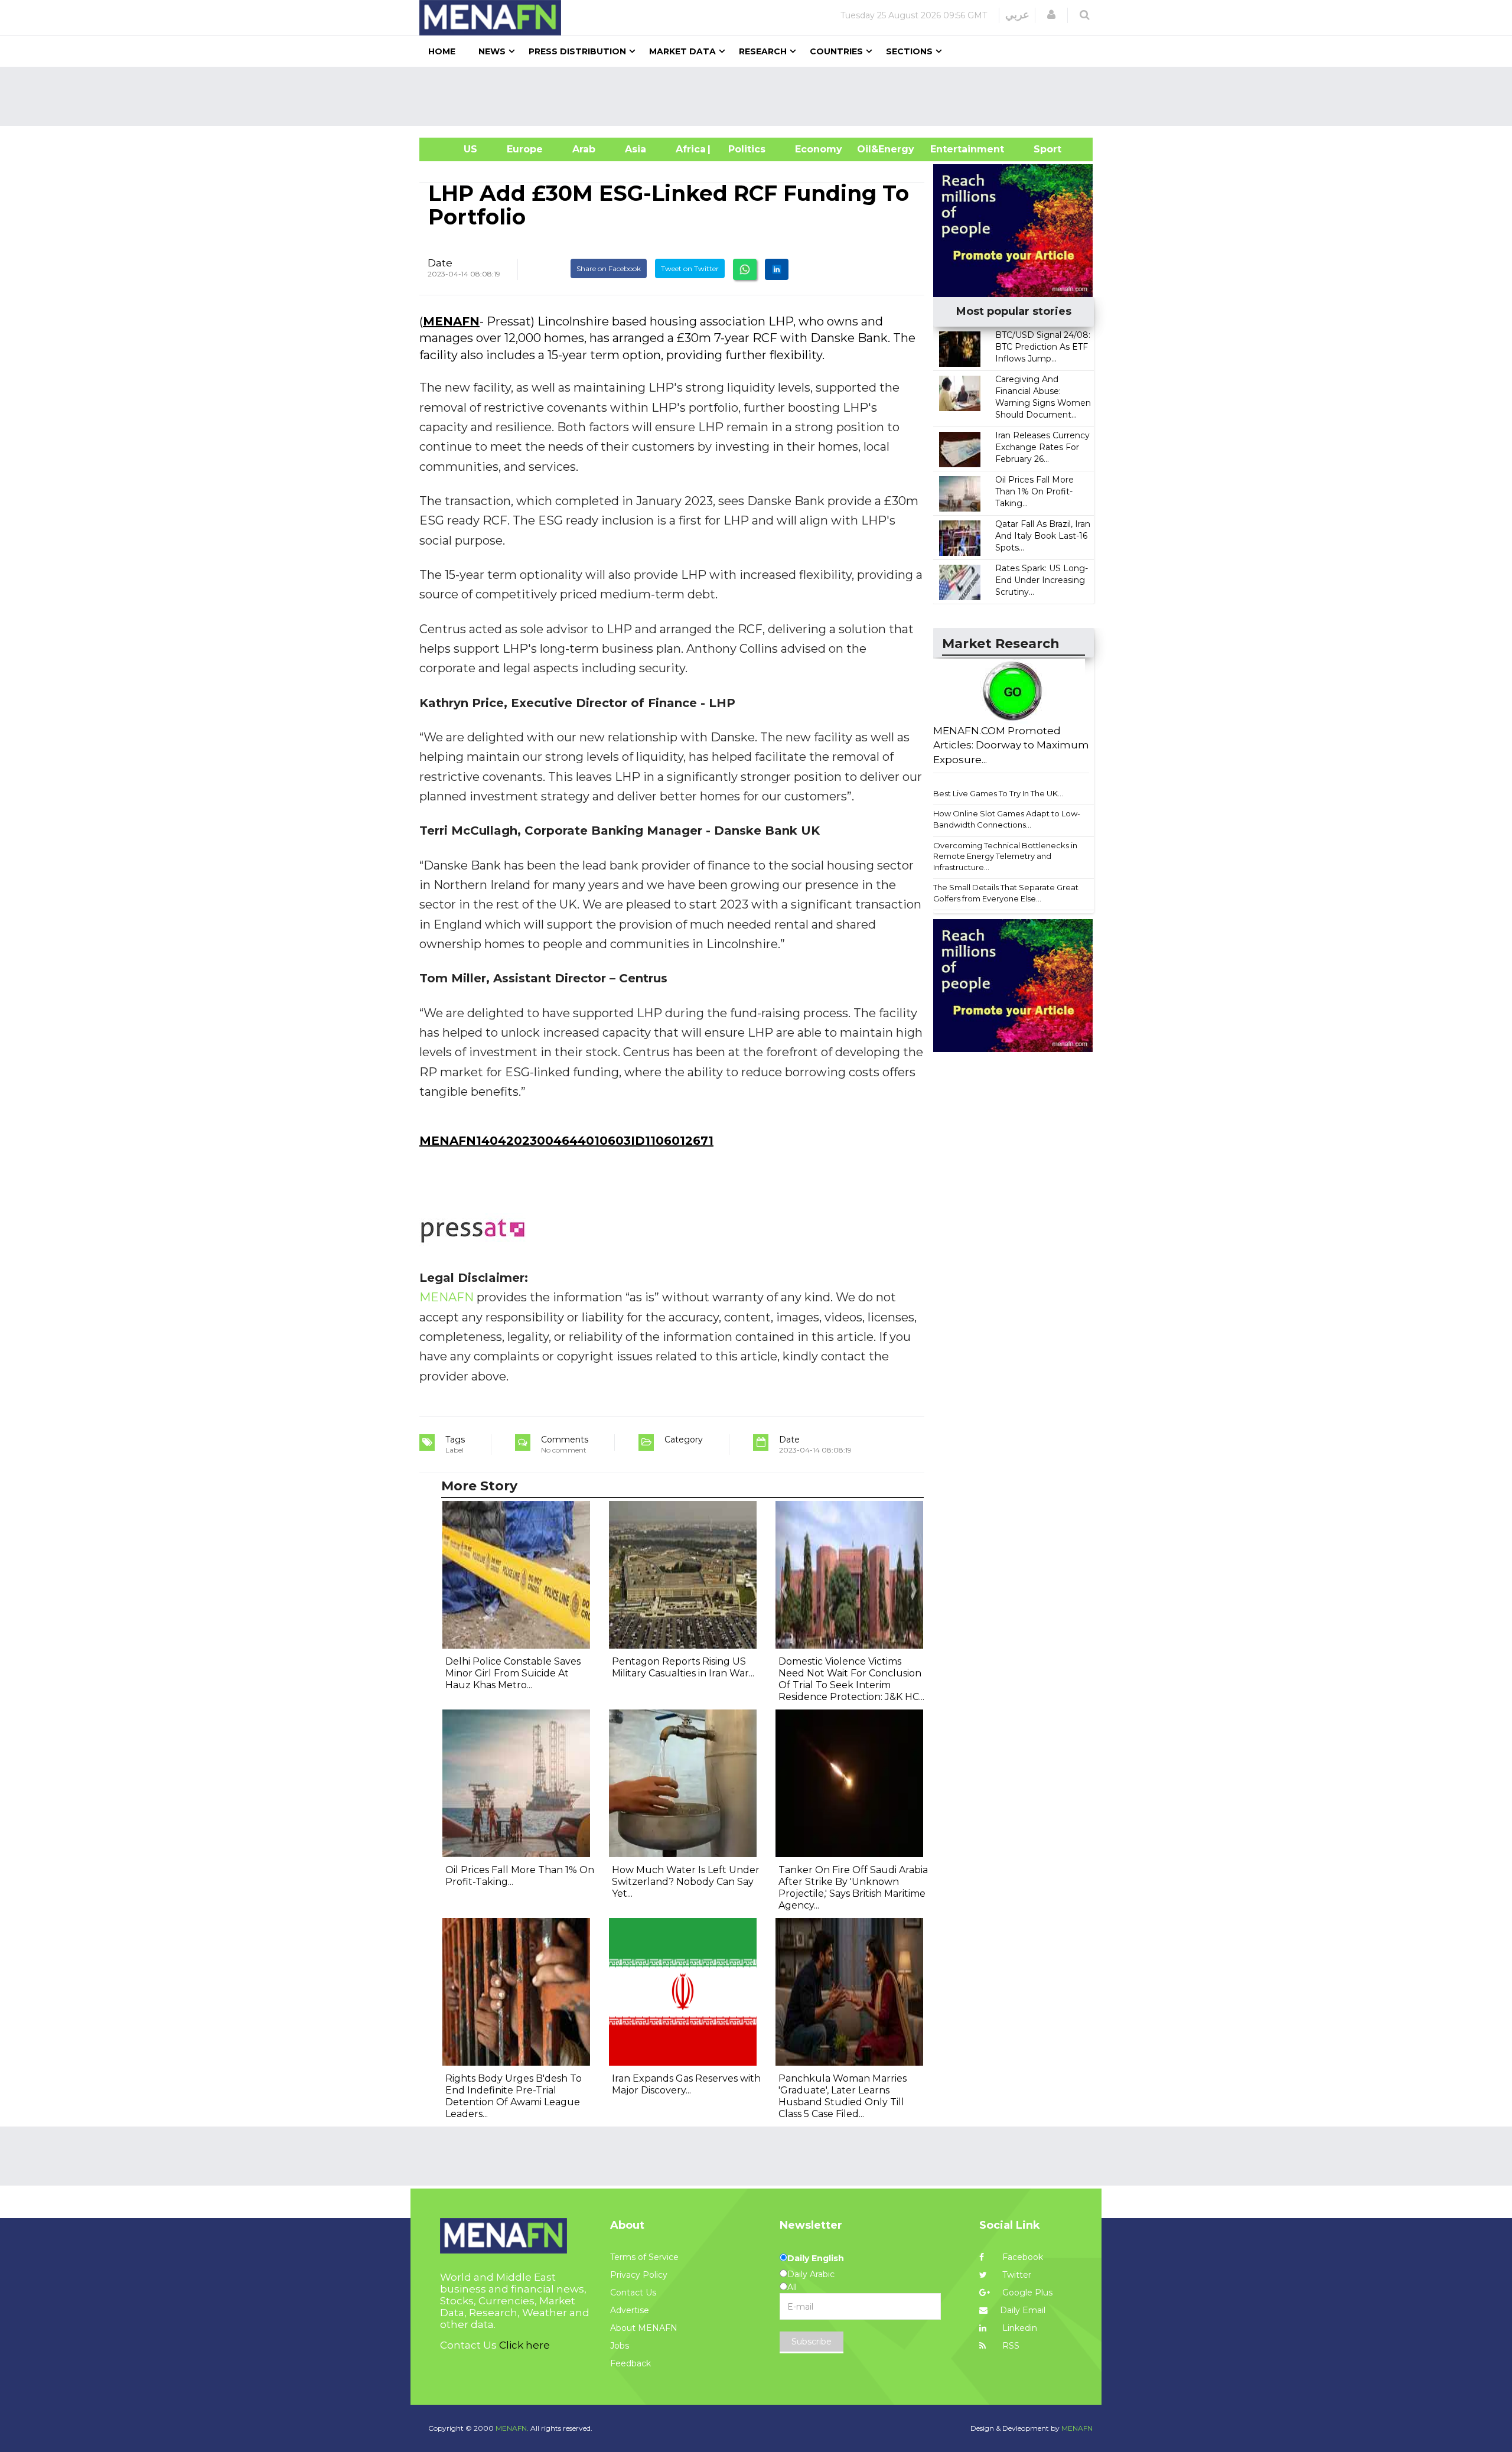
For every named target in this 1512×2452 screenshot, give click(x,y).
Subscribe (812, 2342)
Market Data (682, 51)
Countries (836, 51)
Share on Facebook (609, 268)
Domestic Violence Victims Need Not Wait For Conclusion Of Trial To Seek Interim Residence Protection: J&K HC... (851, 1679)
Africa (689, 149)
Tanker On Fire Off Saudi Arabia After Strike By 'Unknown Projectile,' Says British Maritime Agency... (853, 1888)
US (456, 149)
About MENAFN (644, 2328)
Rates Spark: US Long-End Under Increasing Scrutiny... (1042, 580)
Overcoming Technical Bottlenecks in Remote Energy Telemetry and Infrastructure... (1005, 856)
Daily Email (1023, 2310)
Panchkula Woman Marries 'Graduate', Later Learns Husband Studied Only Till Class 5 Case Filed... (843, 2096)
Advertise (630, 2310)
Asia (636, 149)
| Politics (744, 149)
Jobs (620, 2346)
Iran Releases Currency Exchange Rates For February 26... (1042, 447)
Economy (819, 149)
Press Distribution (577, 51)
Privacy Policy (639, 2275)
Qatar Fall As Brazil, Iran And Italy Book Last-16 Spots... (1043, 536)
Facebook (1021, 2257)
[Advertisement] (761, 96)
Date (440, 263)
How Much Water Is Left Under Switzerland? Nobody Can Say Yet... (686, 1882)
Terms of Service (644, 2257)
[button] (1051, 15)
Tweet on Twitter (690, 268)
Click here (524, 2345)
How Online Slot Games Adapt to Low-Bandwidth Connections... (1007, 819)
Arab (584, 149)
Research (763, 51)
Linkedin (1019, 2328)
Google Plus (1026, 2293)
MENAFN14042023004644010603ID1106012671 (566, 1141)
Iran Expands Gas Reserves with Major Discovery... (686, 2084)
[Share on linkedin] (777, 269)
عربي (1017, 15)
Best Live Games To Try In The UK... (998, 793)
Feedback (630, 2363)
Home (442, 51)
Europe (525, 149)
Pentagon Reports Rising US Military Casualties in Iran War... (683, 1667)
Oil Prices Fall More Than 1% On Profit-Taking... (1034, 491)
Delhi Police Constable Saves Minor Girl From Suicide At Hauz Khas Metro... (513, 1673)
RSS (1010, 2346)
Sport (1040, 149)
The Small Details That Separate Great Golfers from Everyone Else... (1006, 893)
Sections (909, 51)
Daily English (816, 2258)
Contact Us (633, 2293)
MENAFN (451, 321)
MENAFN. (512, 2428)
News (492, 51)
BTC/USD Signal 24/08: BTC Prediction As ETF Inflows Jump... (1043, 347)
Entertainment (949, 149)
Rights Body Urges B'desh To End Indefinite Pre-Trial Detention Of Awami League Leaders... (514, 2096)
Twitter (1016, 2275)
